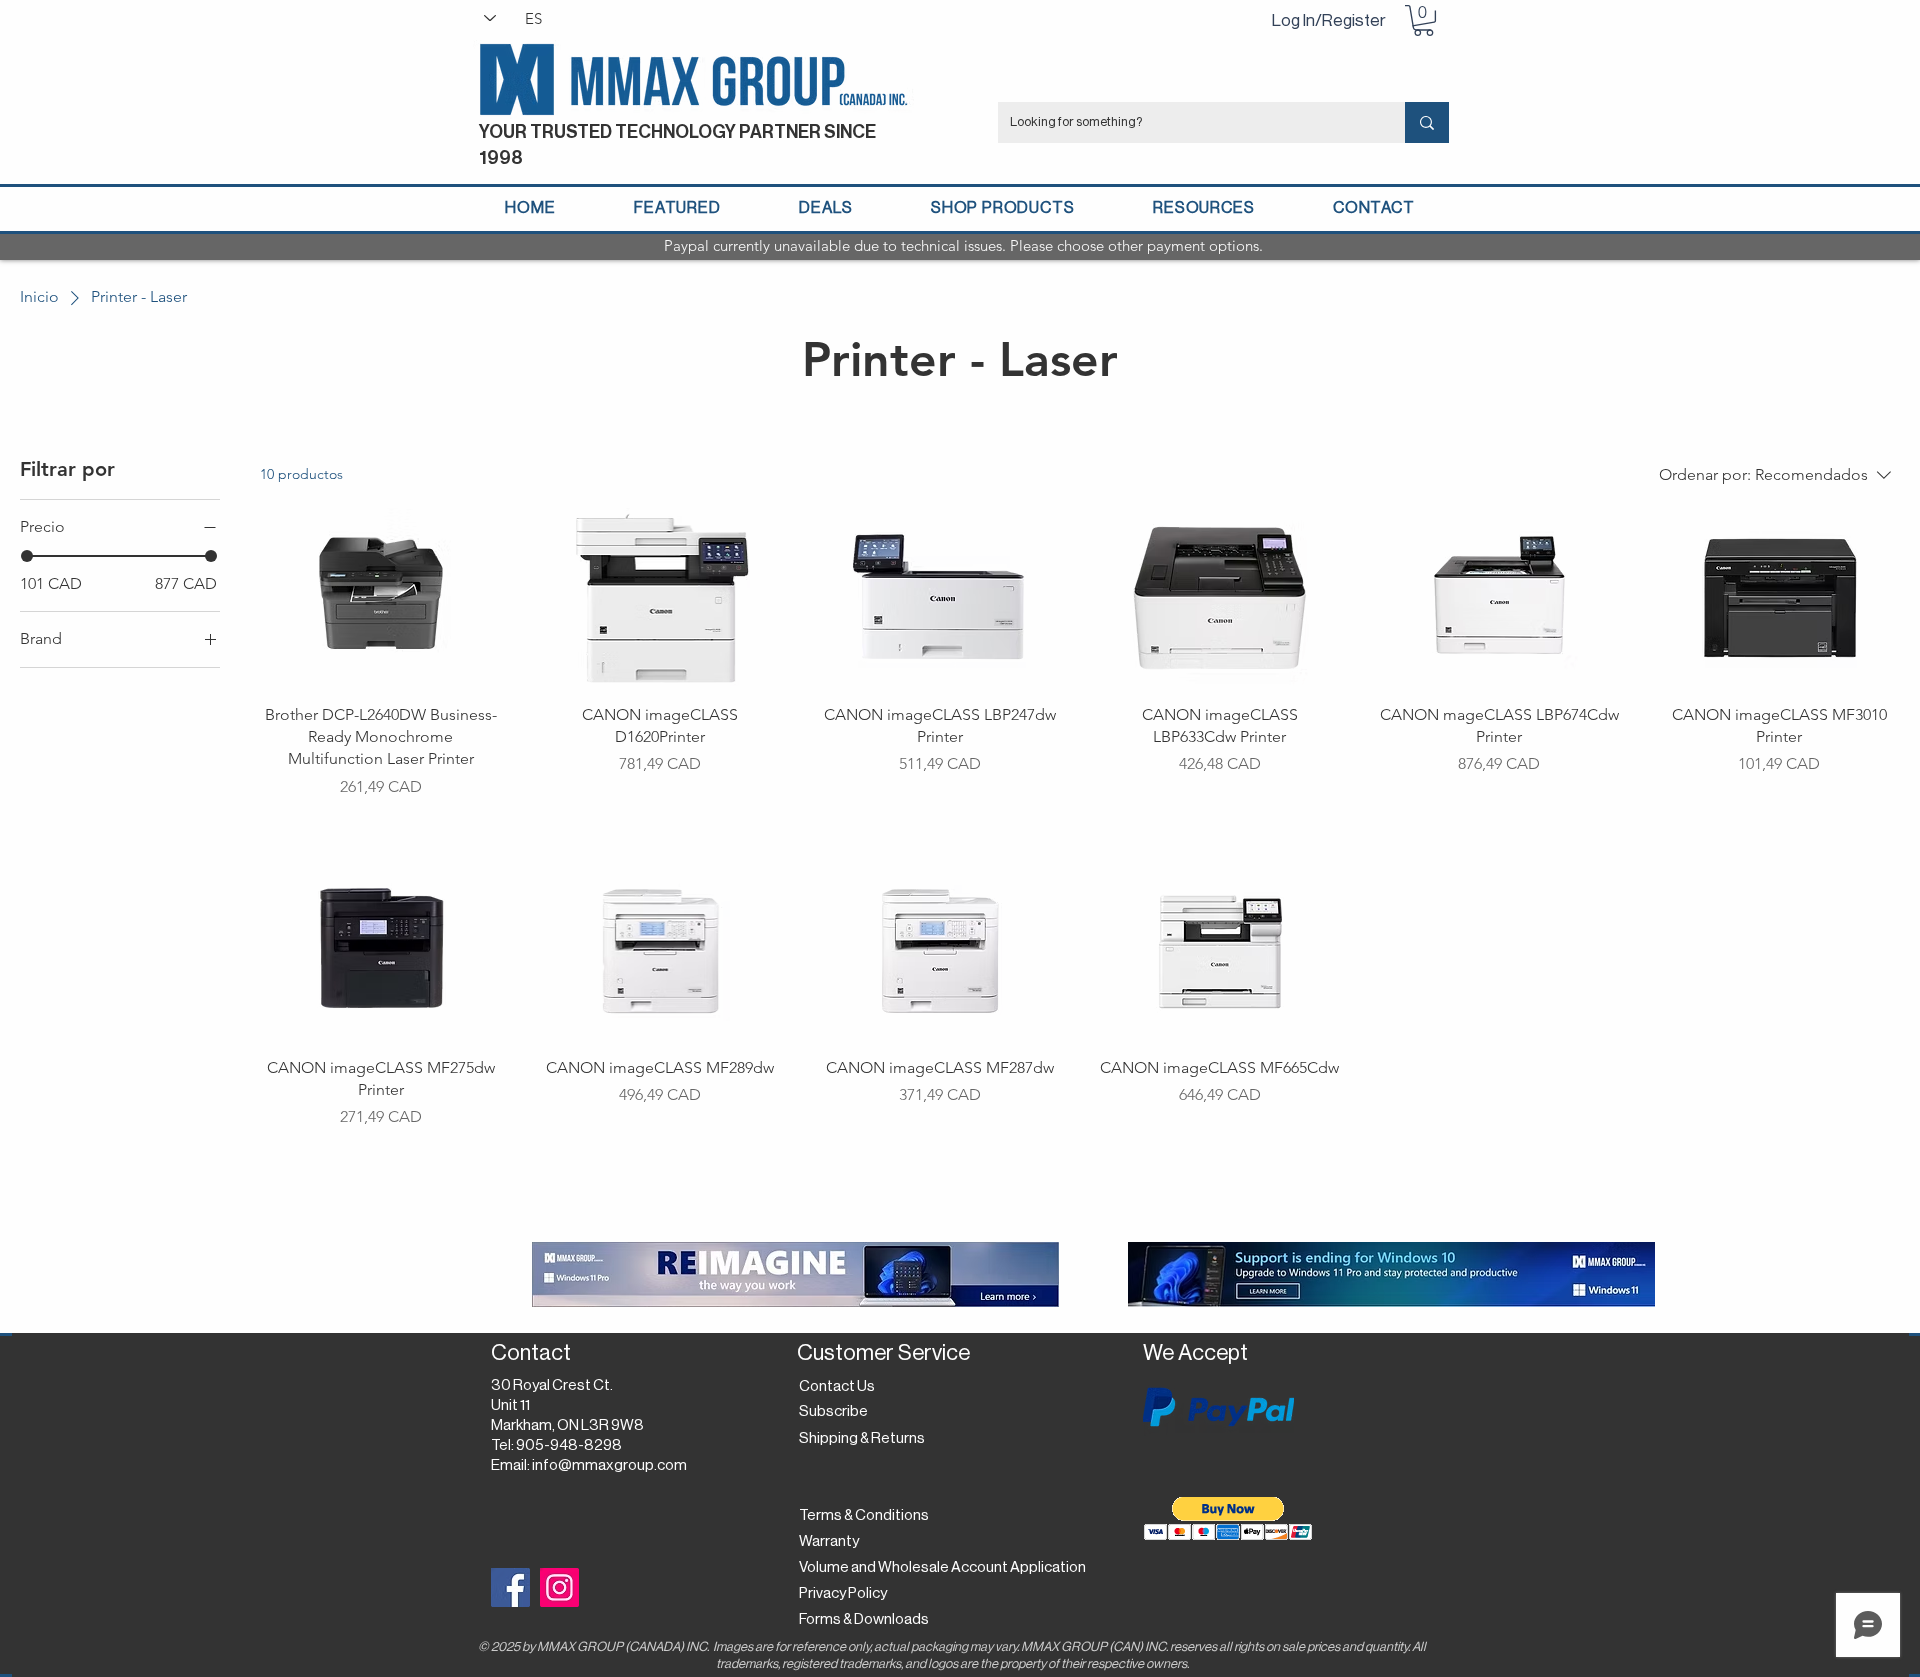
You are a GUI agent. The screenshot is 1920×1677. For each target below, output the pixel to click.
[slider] (27, 556)
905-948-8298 (569, 1445)
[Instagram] (559, 1587)
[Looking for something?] (1427, 122)
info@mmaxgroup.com (609, 1465)
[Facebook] (510, 1587)
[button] (1423, 20)
